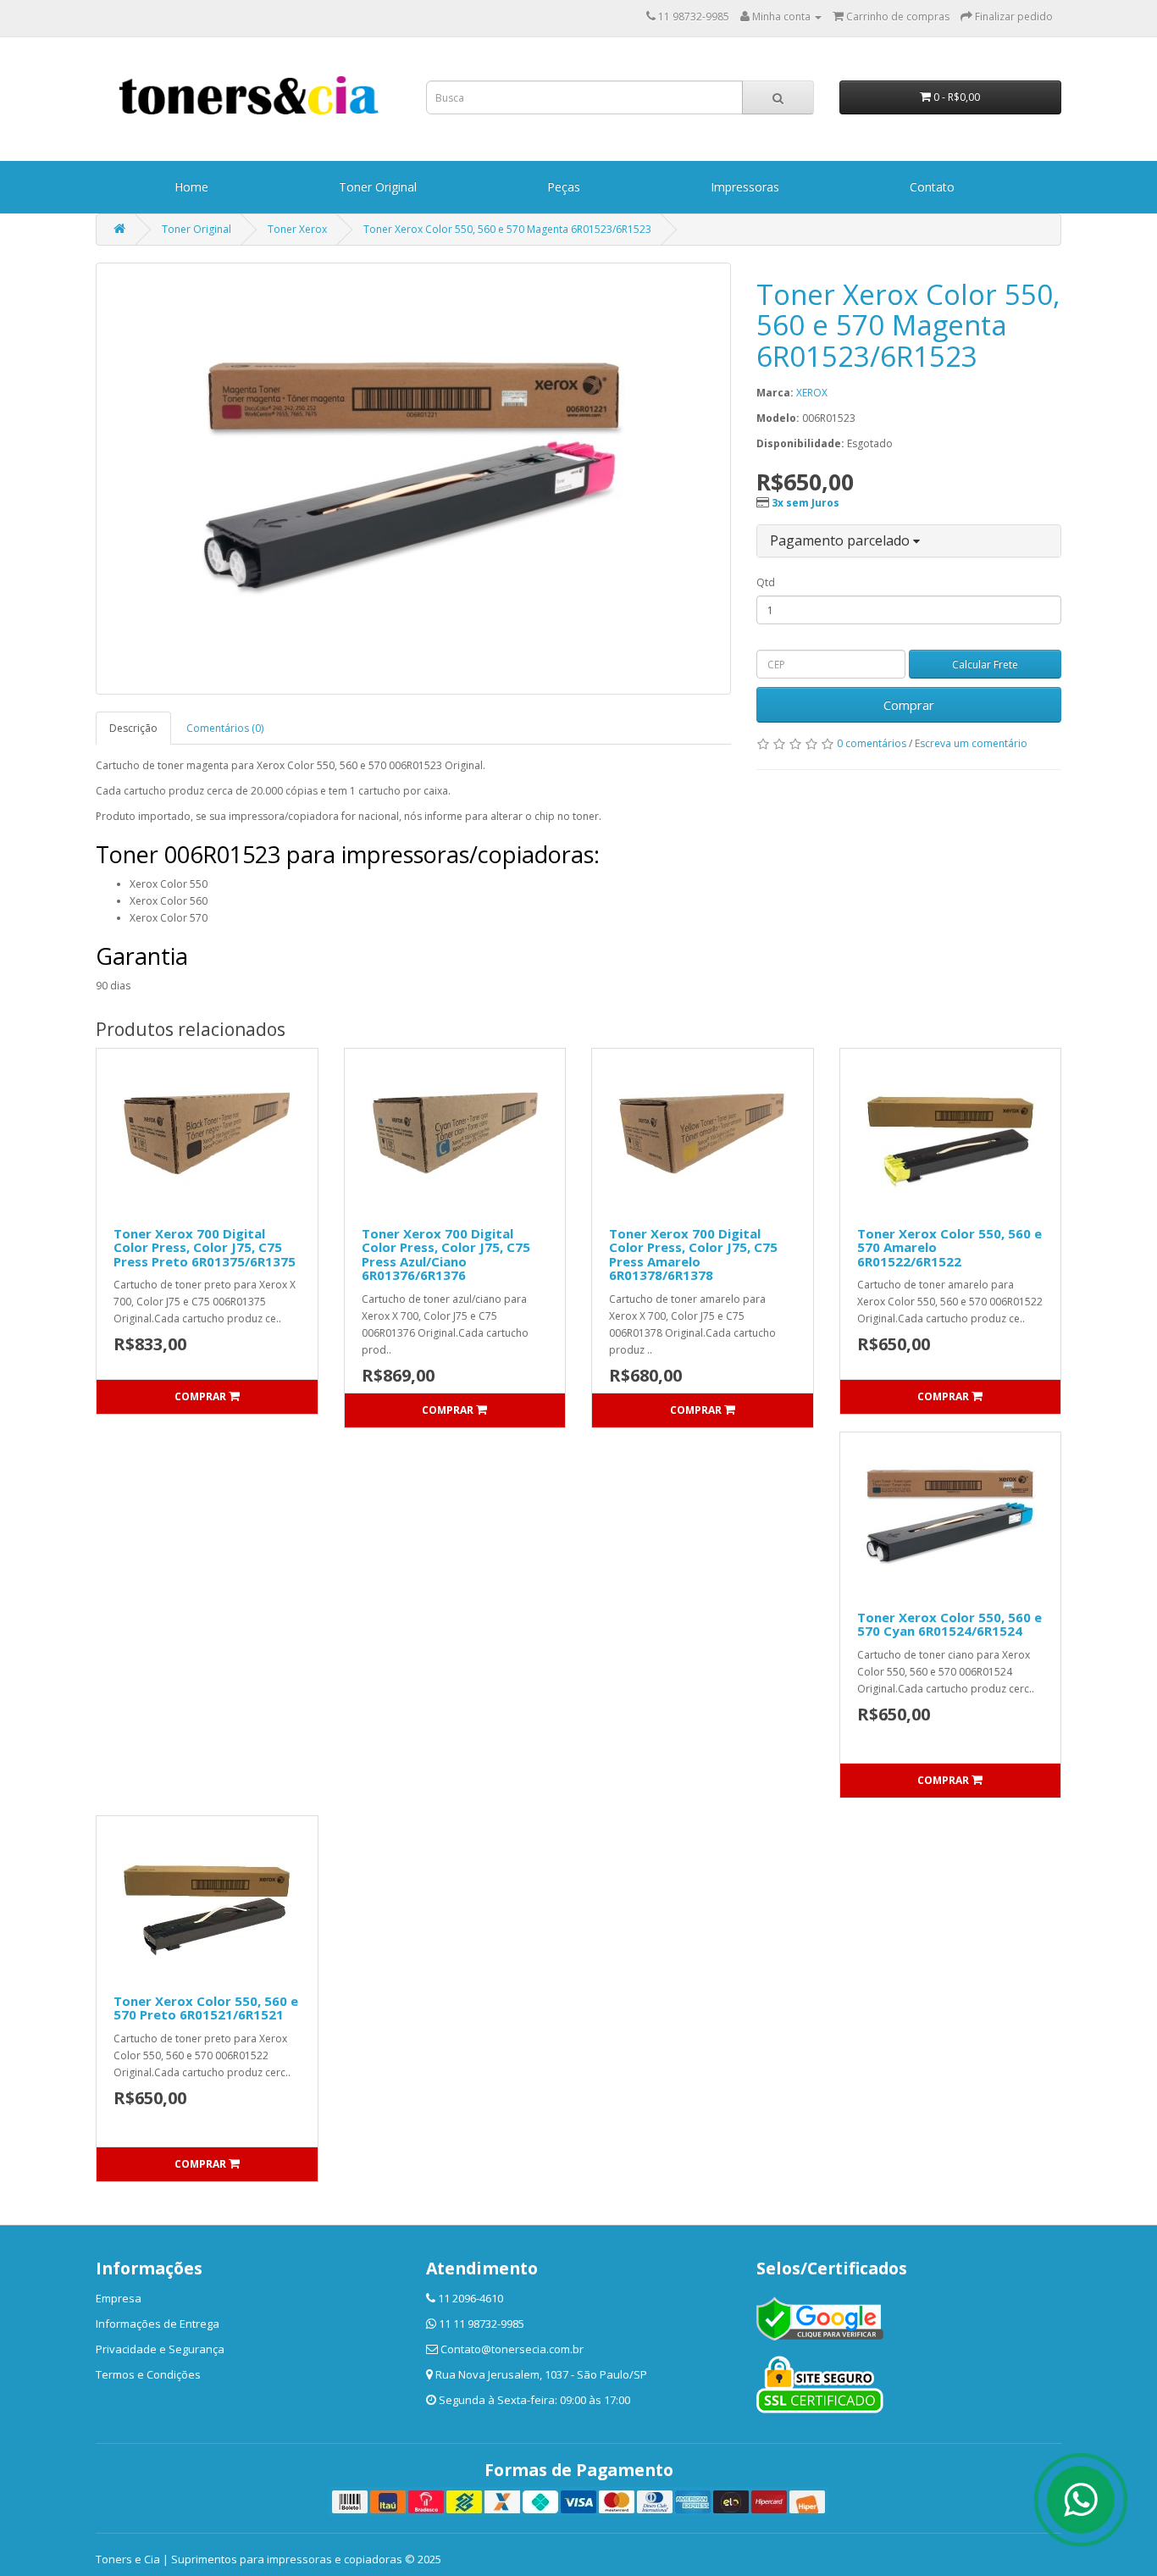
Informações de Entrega (158, 2324)
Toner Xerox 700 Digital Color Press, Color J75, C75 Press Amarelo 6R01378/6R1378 (693, 1255)
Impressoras (745, 187)
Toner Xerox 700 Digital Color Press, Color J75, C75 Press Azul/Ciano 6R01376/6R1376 (446, 1255)
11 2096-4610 (471, 2298)
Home (191, 187)
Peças (564, 187)
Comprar (909, 705)
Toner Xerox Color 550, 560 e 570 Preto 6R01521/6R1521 (206, 2008)
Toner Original (378, 187)
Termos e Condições (148, 2374)
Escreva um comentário (971, 743)
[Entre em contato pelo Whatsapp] (1081, 2500)
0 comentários (872, 743)
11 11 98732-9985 (482, 2324)
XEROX (812, 393)
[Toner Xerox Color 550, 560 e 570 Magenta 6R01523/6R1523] (413, 479)
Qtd (766, 582)
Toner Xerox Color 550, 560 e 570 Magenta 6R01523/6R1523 (507, 229)
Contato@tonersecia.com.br (512, 2349)
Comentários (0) (225, 728)
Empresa (119, 2298)
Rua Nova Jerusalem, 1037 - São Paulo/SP (541, 2374)
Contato (932, 187)
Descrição (133, 728)
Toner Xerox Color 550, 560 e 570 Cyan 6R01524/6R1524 (949, 1624)
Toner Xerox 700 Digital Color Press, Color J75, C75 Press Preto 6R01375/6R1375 (205, 1247)
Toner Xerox (297, 229)
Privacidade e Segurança (160, 2349)
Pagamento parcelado (841, 540)
